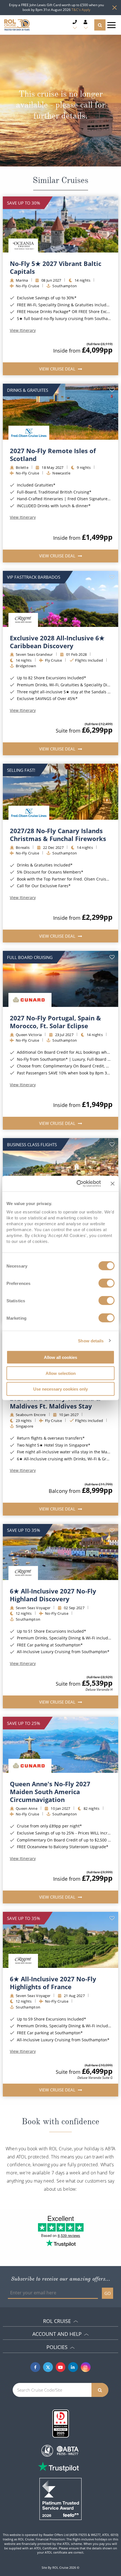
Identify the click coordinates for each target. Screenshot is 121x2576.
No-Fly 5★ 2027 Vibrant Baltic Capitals (56, 267)
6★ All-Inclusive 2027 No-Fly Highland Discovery (53, 1595)
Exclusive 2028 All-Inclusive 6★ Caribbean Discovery (57, 642)
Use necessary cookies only (60, 1389)
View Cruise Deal (58, 369)
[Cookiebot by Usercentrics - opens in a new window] (77, 1184)
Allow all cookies (60, 1357)
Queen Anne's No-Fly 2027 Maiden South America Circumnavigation (50, 1792)
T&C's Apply (81, 10)
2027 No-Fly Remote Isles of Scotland (53, 455)
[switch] (107, 1283)
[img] (60, 224)
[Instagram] (86, 2367)
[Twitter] (48, 2367)
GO (108, 2293)
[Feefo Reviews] (60, 2498)
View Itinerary (23, 330)
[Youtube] (61, 2367)
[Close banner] (113, 1183)
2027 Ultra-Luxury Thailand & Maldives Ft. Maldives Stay (55, 1402)
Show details (91, 1341)
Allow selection (61, 1373)
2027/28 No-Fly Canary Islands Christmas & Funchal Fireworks (58, 835)
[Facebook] (35, 2367)
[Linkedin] (73, 2367)
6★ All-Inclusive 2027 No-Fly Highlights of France (53, 1983)
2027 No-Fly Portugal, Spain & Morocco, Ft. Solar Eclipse (55, 1022)
